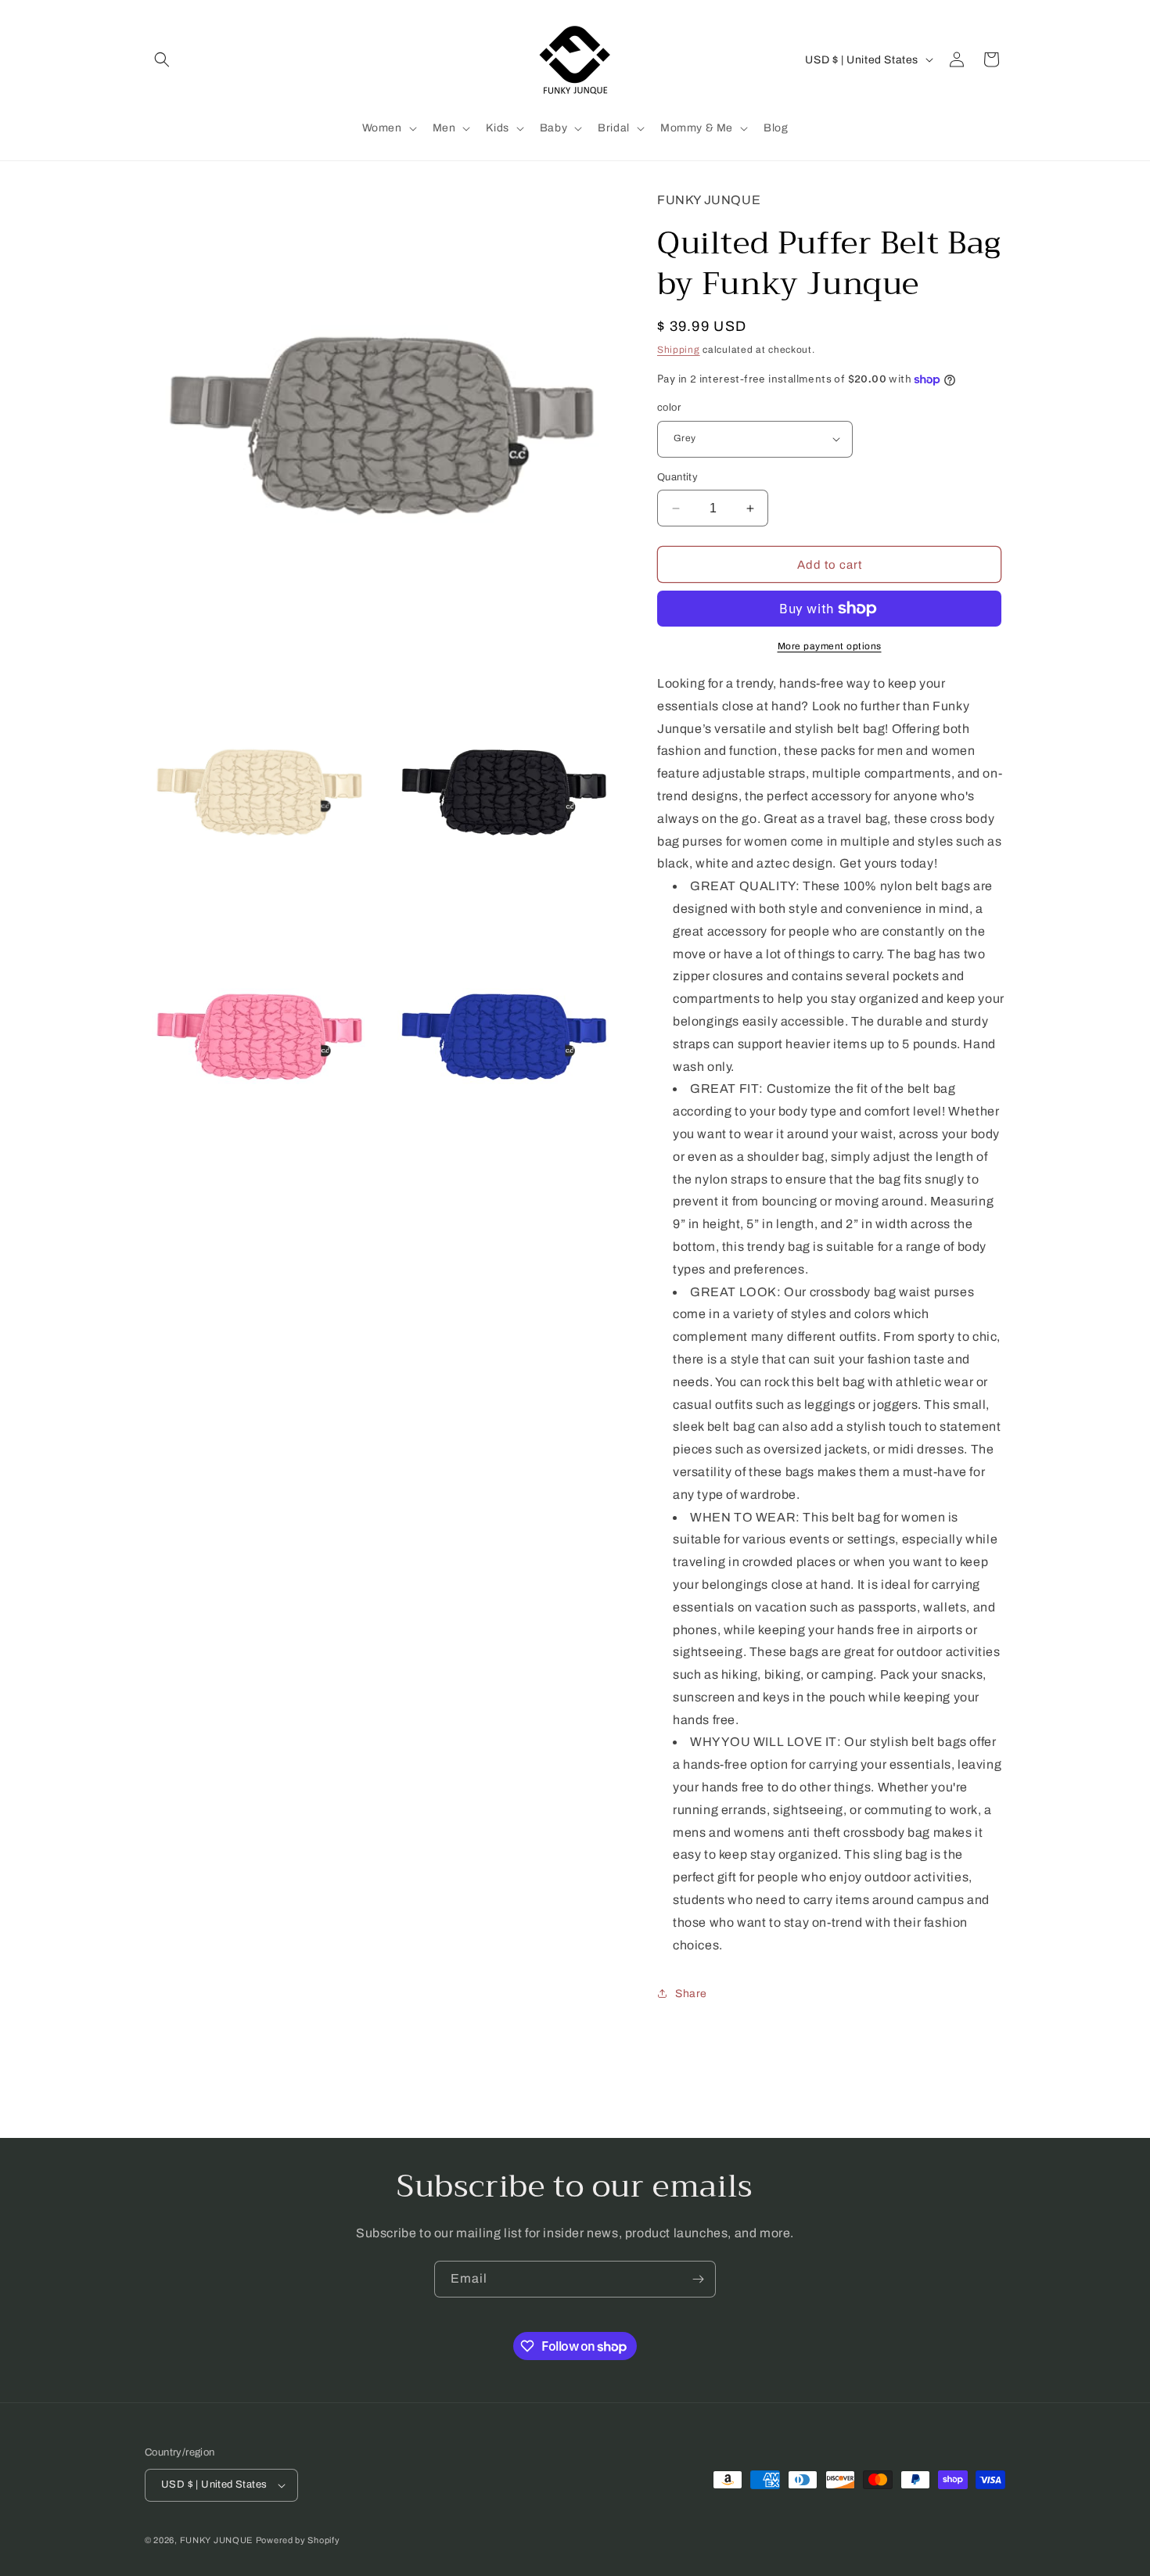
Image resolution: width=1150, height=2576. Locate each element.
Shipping (679, 350)
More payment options (830, 646)
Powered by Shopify (298, 2540)
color (669, 408)
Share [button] (691, 1994)
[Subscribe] (698, 2279)
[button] (162, 59)
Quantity (677, 477)
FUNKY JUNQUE (216, 2540)
